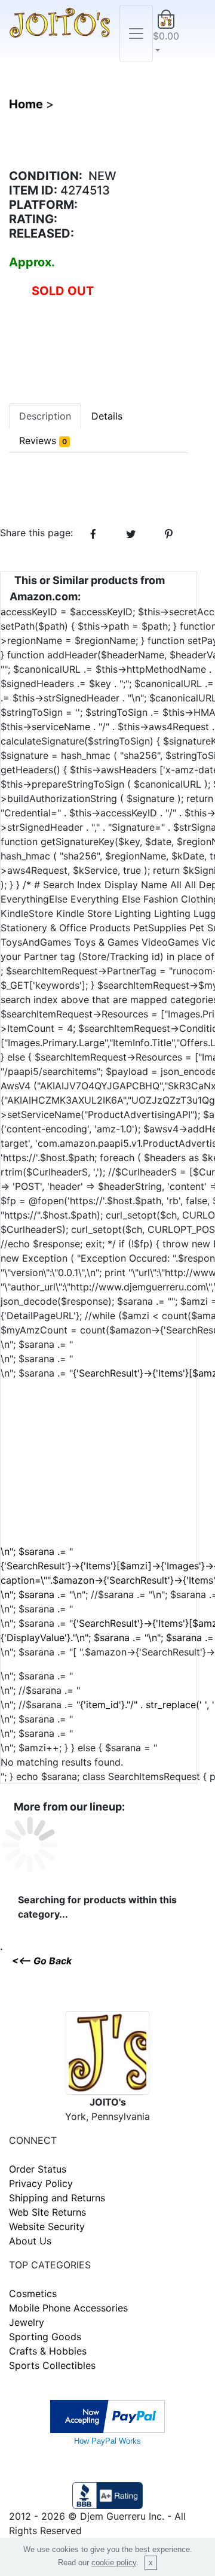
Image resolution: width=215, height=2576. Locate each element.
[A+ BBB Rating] (107, 2494)
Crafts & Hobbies (48, 2351)
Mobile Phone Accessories (68, 2308)
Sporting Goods (45, 2337)
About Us (30, 2241)
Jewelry (27, 2322)
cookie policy (114, 2563)
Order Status (38, 2169)
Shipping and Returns (57, 2198)
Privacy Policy (41, 2183)
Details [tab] (107, 416)
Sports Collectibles (52, 2365)
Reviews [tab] (43, 441)
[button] (166, 34)
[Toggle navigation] (136, 34)
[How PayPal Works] (107, 2415)
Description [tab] (45, 416)
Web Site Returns (47, 2212)
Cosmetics (33, 2294)
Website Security (47, 2226)
